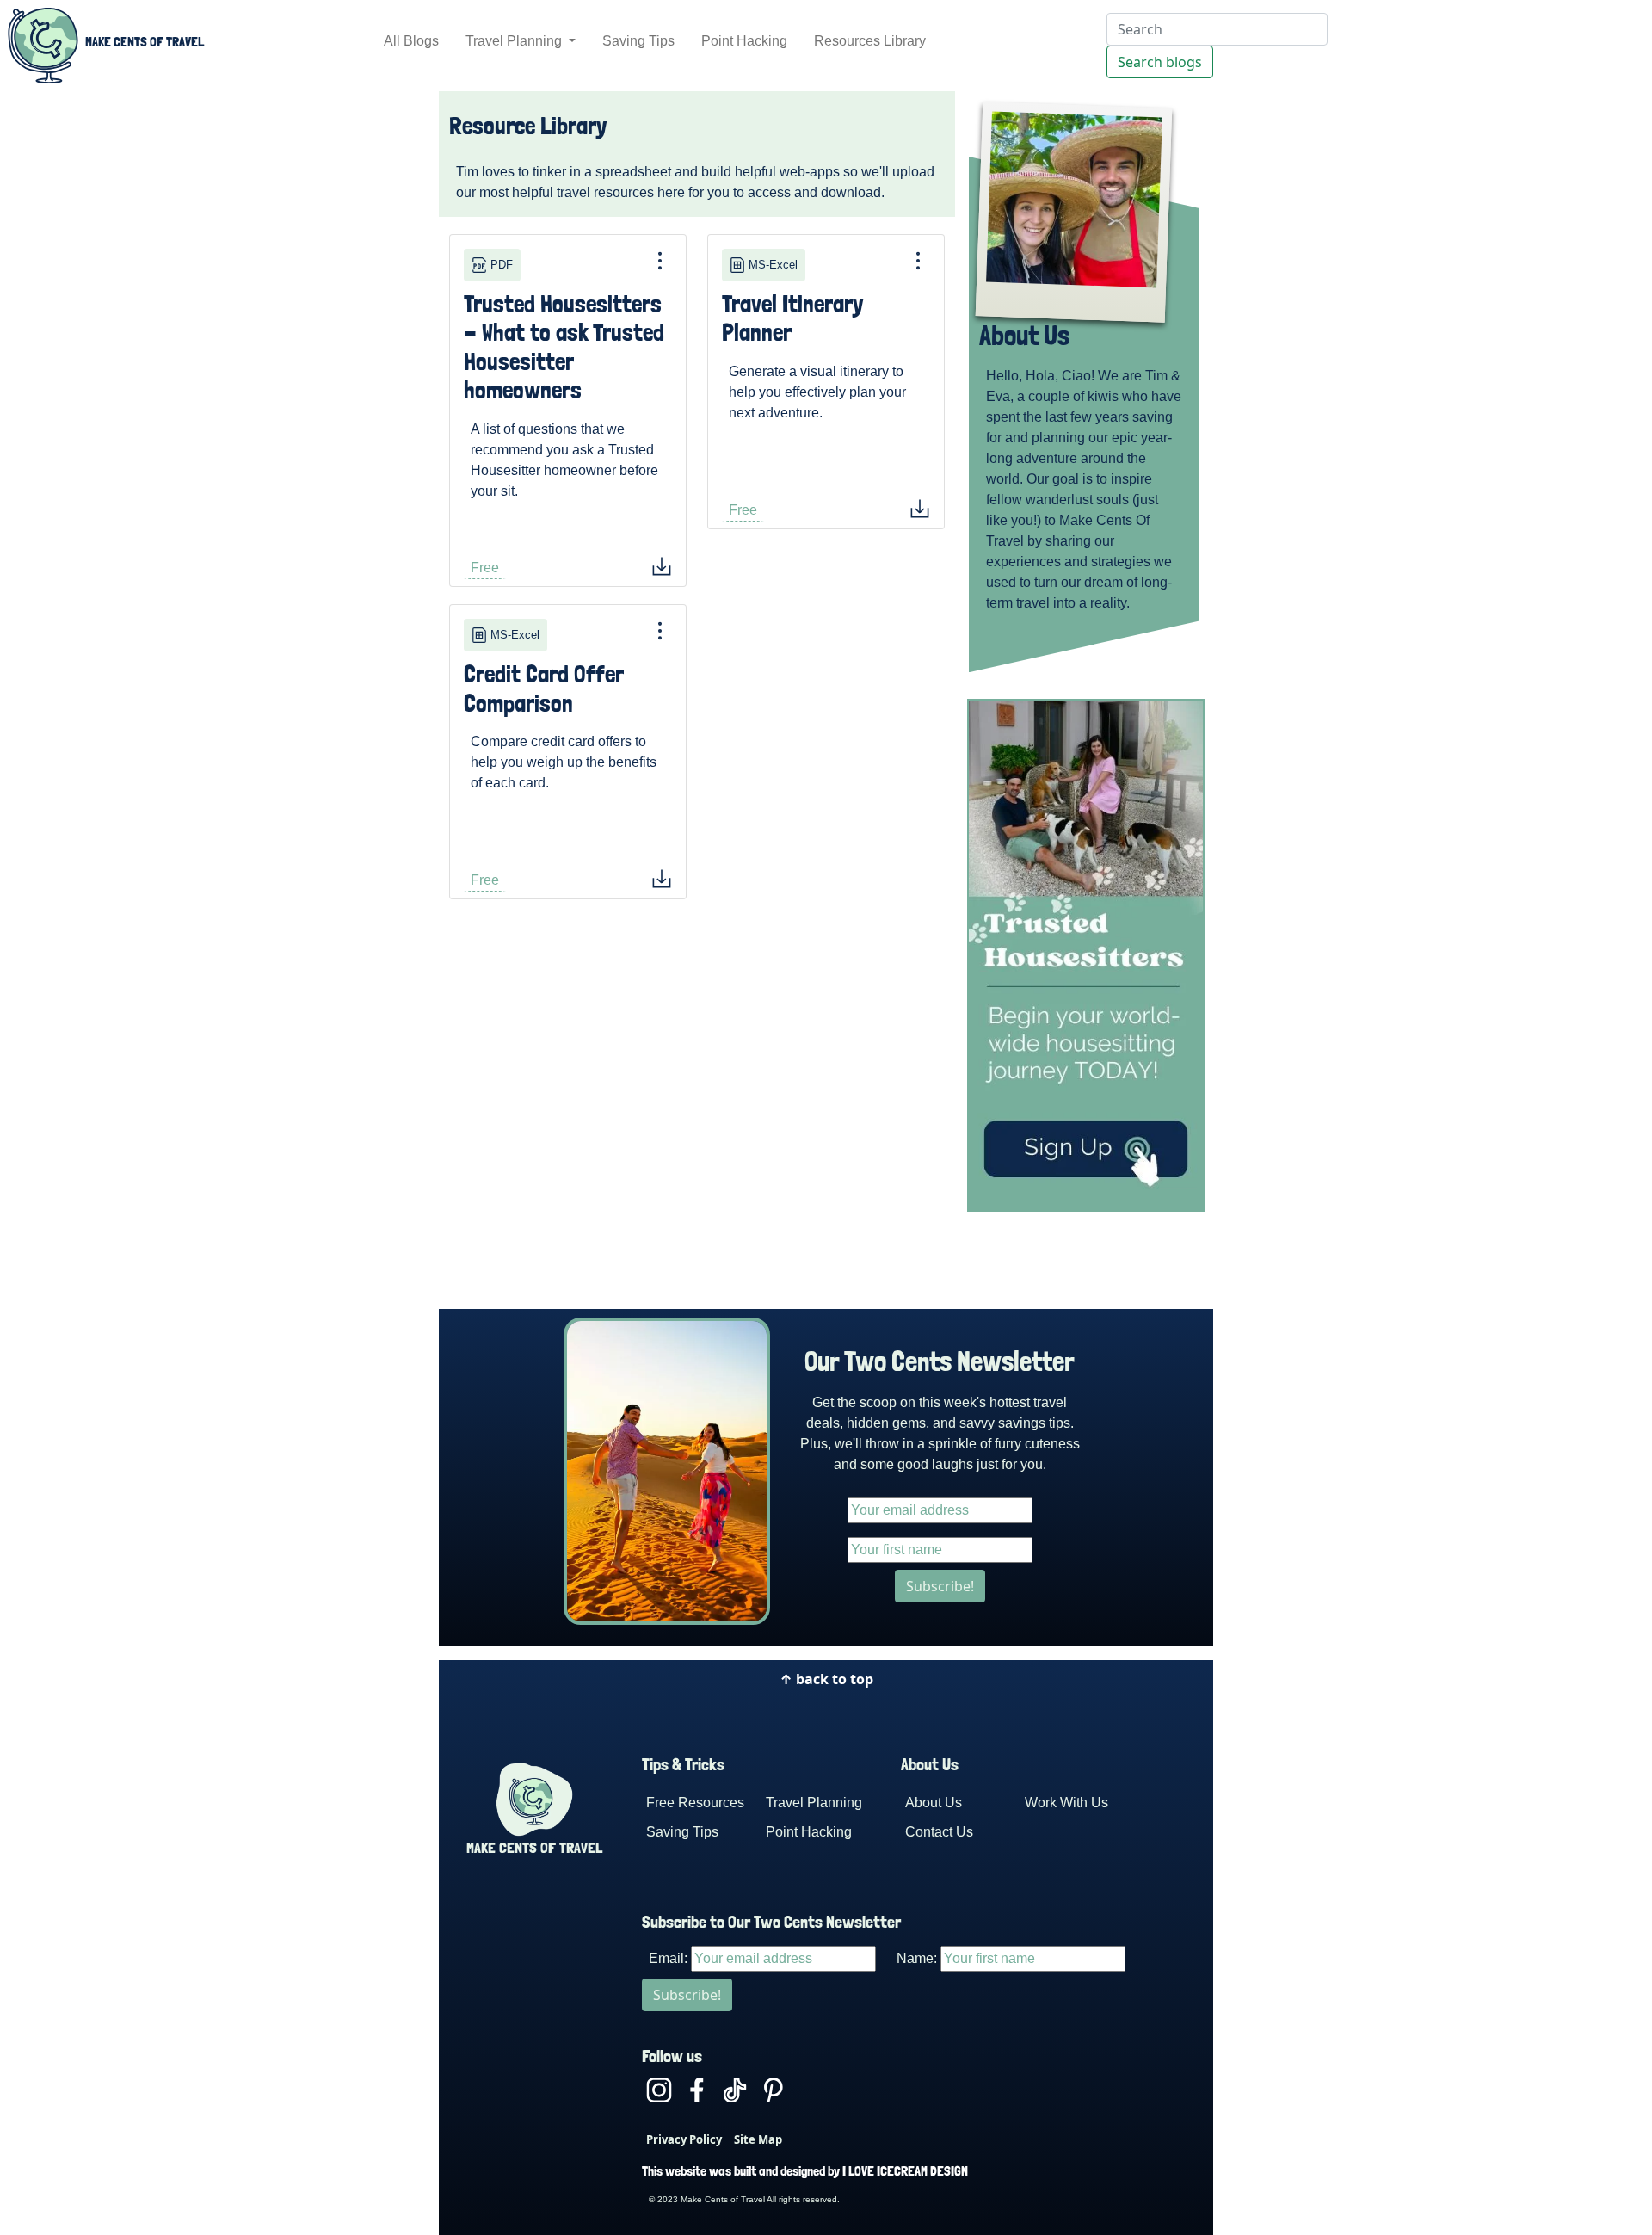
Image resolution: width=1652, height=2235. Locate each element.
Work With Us (1066, 1803)
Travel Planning (515, 41)
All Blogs (411, 41)
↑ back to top (826, 1679)
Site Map (758, 2139)
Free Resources (695, 1803)
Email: (668, 1958)
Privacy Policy (684, 2139)
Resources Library (870, 41)
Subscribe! (940, 1586)
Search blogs (1160, 62)
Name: (917, 1958)
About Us (934, 1803)
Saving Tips (638, 41)
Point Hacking (744, 41)
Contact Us (939, 1832)
